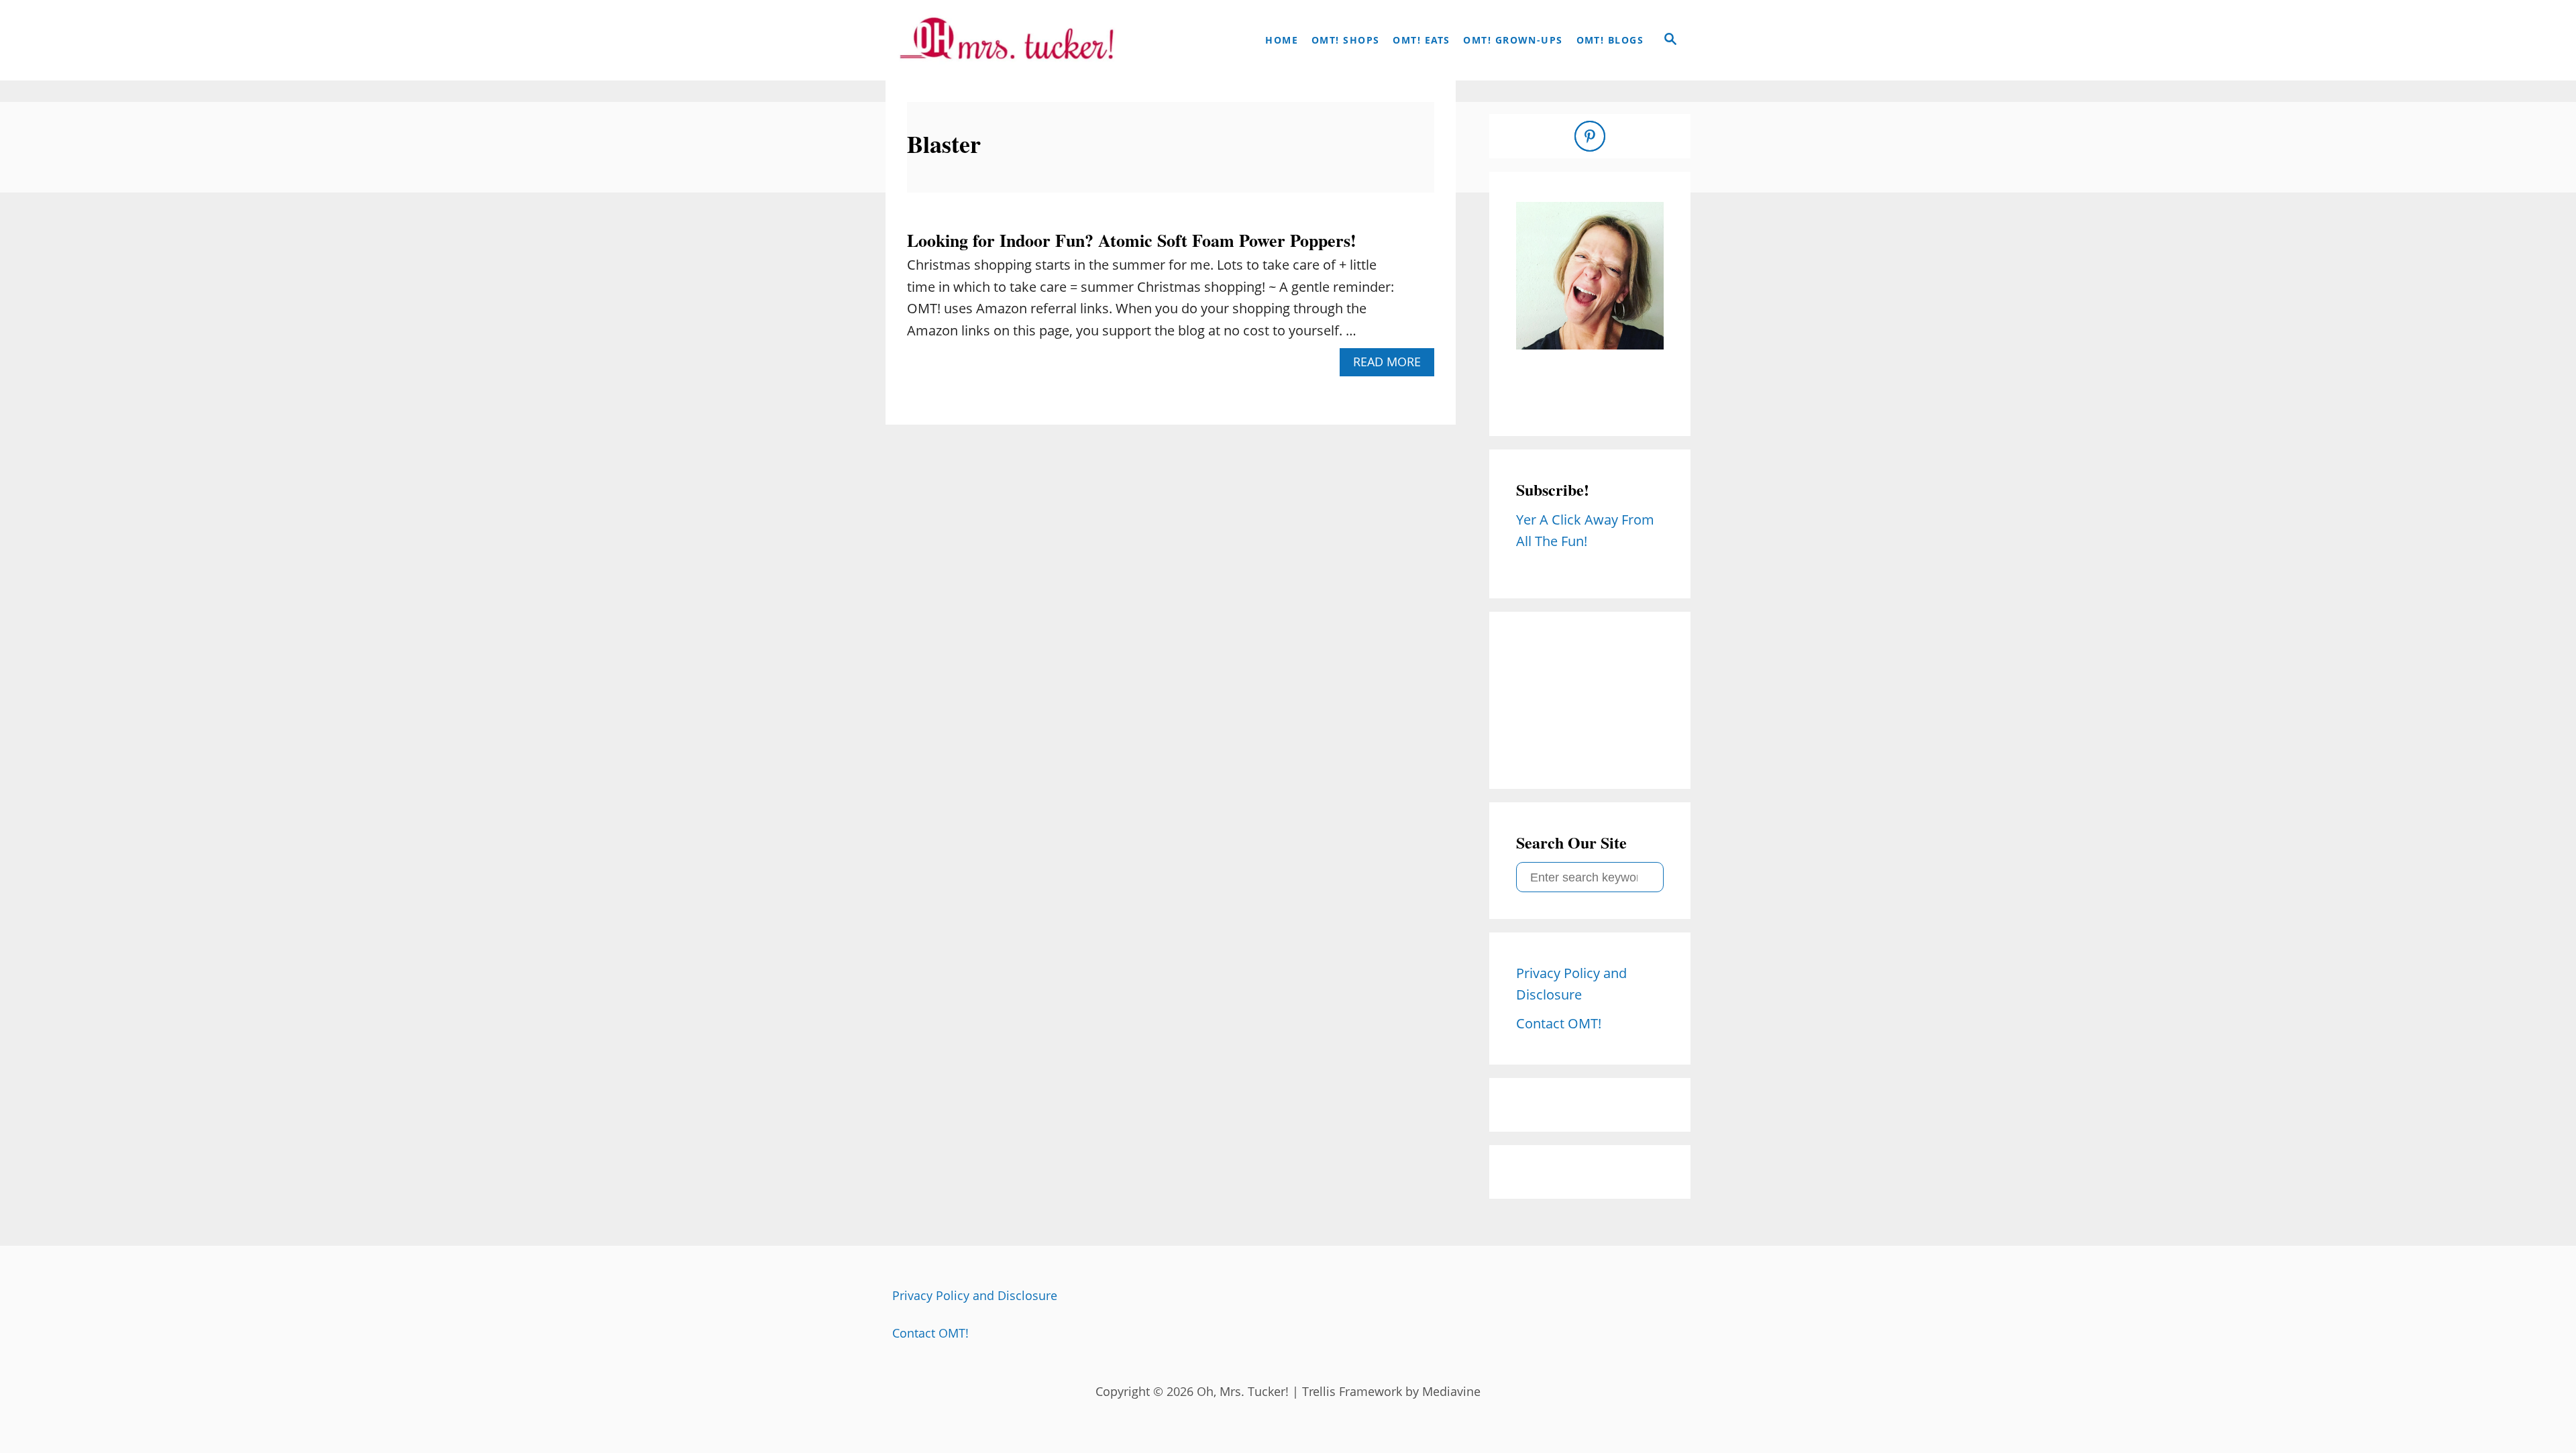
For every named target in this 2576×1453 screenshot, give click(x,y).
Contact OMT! (930, 1333)
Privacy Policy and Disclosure (975, 1295)
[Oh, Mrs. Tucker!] (1006, 40)
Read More (1392, 365)
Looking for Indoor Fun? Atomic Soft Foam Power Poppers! (1132, 240)
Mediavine (1451, 1391)
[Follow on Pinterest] (1590, 136)
